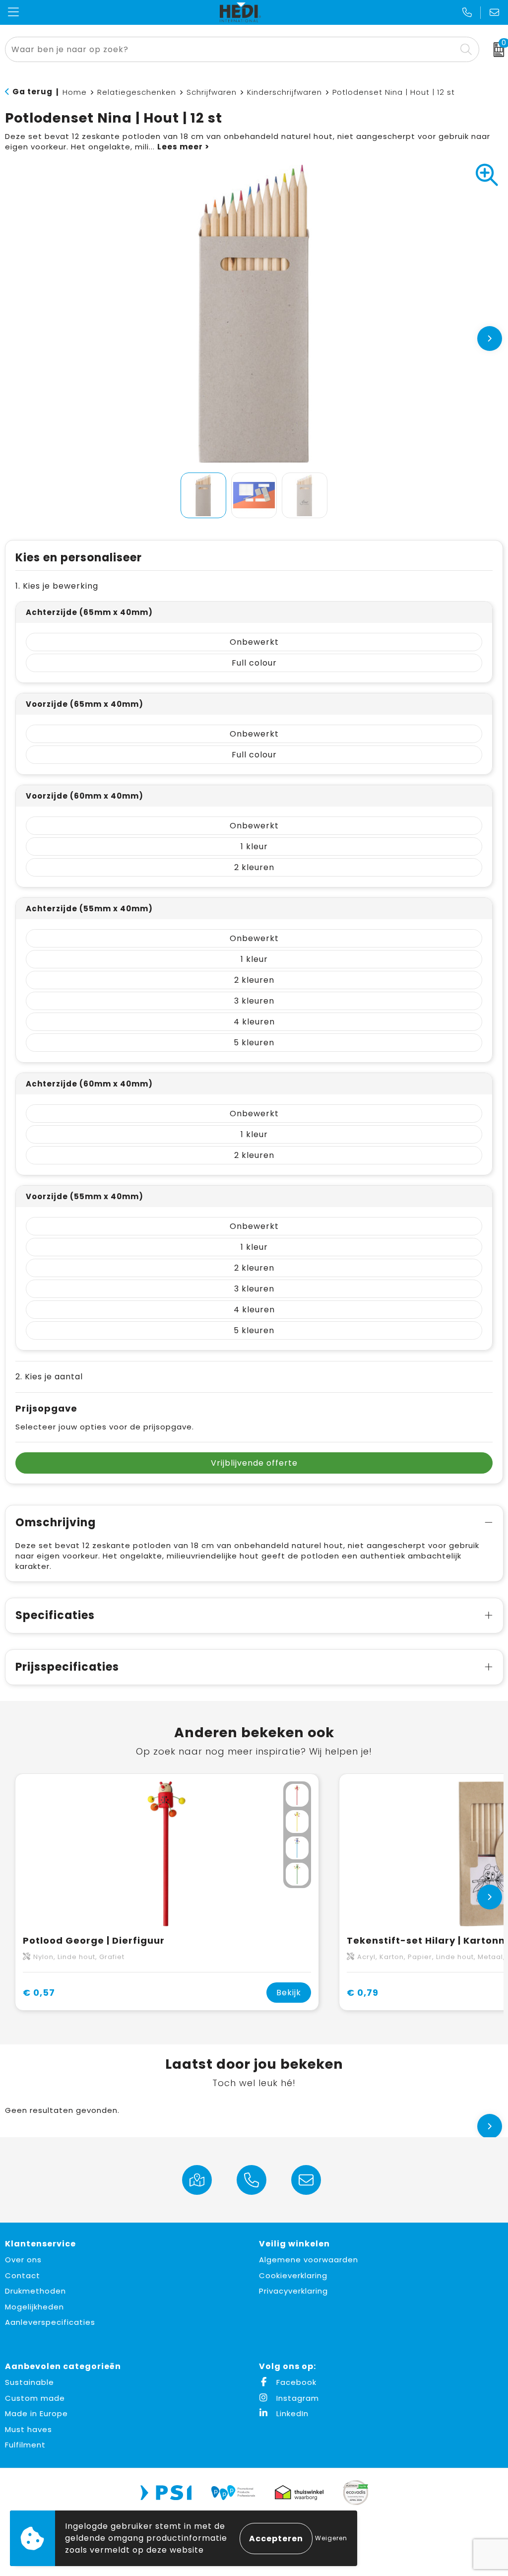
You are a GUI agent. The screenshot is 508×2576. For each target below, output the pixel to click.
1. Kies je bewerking (57, 586)
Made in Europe (36, 2413)
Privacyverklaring (293, 2291)
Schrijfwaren (212, 92)
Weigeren (331, 2538)
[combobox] (231, 49)
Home (75, 92)
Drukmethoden (35, 2291)
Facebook (295, 2382)
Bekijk (289, 1993)
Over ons (23, 2260)
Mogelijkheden (34, 2307)
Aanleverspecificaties (50, 2322)
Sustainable (30, 2382)
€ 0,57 (39, 1993)
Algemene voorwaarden (309, 2260)
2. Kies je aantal (49, 1377)
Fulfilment (25, 2445)
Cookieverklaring (293, 2275)
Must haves (29, 2429)
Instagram (296, 2398)
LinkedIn (291, 2413)
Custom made (35, 2398)
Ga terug (32, 92)
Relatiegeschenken (137, 92)
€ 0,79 (363, 1993)
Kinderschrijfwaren (285, 92)
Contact (23, 2275)
